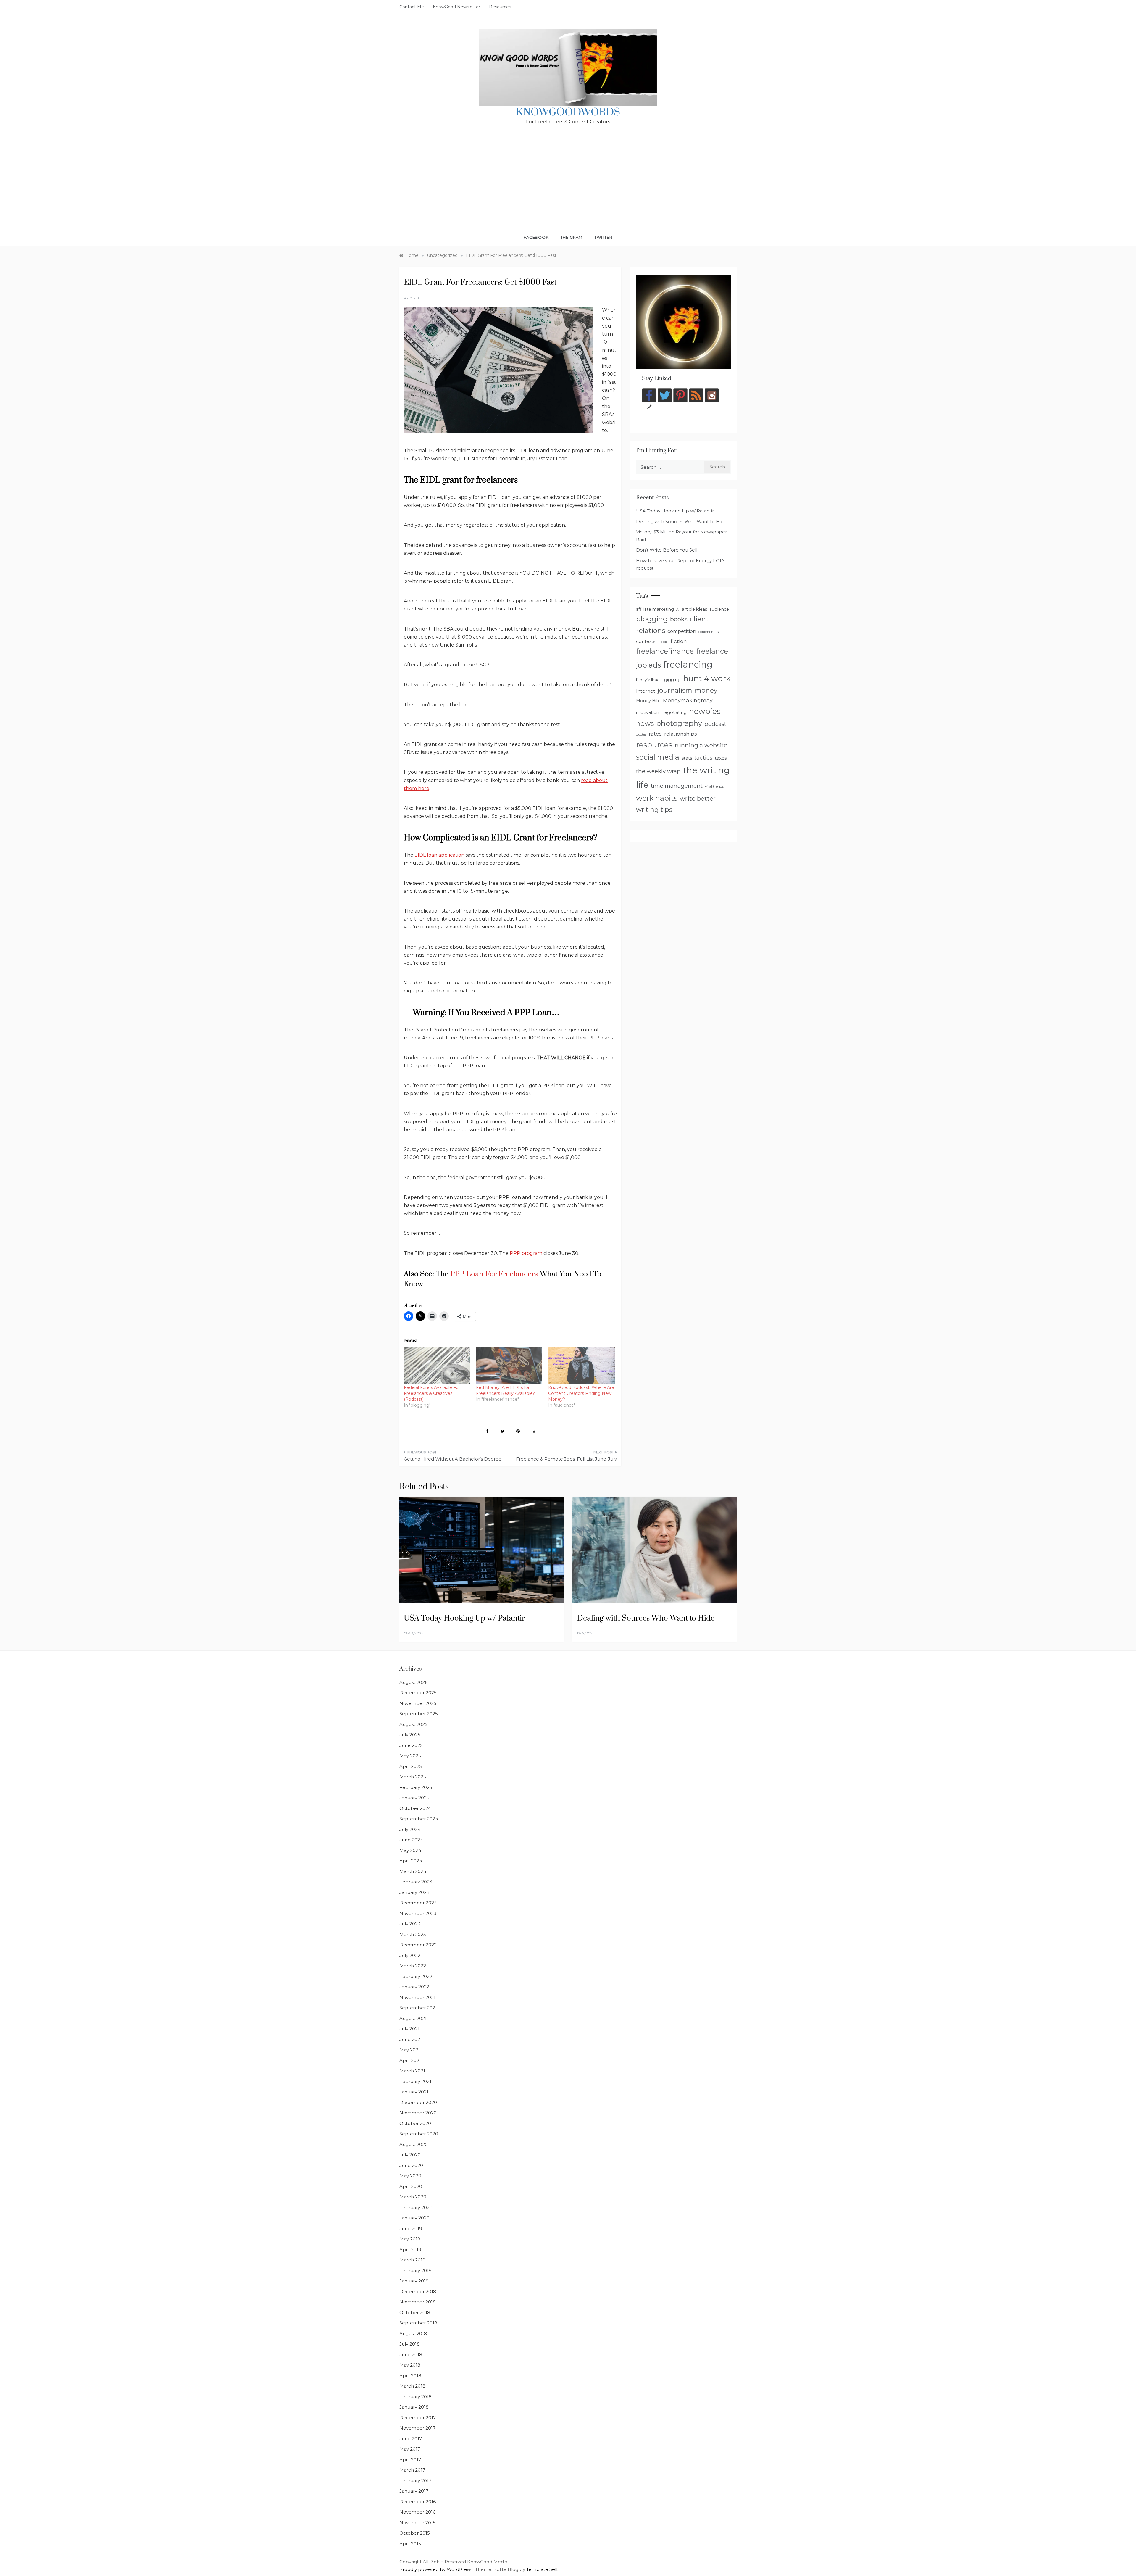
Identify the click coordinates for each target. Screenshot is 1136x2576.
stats (687, 758)
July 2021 (409, 2029)
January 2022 (414, 1987)
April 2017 (410, 2460)
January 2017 (414, 2491)
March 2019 (412, 2260)
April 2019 (410, 2249)
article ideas (694, 609)
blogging (652, 619)
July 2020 (410, 2155)
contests (646, 641)
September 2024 (419, 1819)
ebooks (663, 642)
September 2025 (419, 1714)
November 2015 (417, 2523)
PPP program (526, 1253)
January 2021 (414, 2092)
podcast (715, 724)
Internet (646, 691)
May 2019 (410, 2239)
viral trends (714, 786)
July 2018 (410, 2344)
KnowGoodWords (568, 112)
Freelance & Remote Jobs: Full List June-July (566, 1459)
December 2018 (418, 2292)
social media (658, 757)
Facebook (536, 237)
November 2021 (417, 1997)
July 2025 (410, 1735)
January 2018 (414, 2407)
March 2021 (412, 2071)
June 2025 (411, 1745)
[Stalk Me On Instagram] (712, 395)
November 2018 (418, 2302)
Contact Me (412, 7)
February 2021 (415, 2081)
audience (719, 609)
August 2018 (413, 2334)
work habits (657, 798)
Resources (500, 7)
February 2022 (416, 1976)
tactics (703, 758)
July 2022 (410, 1955)
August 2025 (413, 1724)
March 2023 (413, 1934)
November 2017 (417, 2428)
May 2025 (410, 1756)
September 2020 (419, 2134)
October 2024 (415, 1808)
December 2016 (418, 2502)
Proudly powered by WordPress (436, 2569)
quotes (641, 735)
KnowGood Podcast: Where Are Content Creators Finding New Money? (581, 1393)
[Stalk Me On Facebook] (649, 395)
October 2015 (415, 2533)
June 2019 (411, 2228)
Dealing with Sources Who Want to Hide (681, 522)
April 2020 (411, 2186)
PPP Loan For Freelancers (494, 1274)
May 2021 (410, 2050)
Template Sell (542, 2569)
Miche (414, 297)
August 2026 (413, 1682)
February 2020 (416, 2207)
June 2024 (411, 1840)
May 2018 (410, 2365)
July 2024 (410, 1829)
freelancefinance (665, 651)
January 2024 (414, 1892)
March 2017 (412, 2470)
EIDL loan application (439, 855)
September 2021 (418, 2008)
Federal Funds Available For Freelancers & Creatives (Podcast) (432, 1393)
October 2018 (415, 2313)
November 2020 (418, 2113)
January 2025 (414, 1798)
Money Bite (648, 701)
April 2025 (411, 1766)
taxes (721, 758)
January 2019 (414, 2281)
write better (698, 799)
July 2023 (410, 1924)
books (679, 619)
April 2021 (410, 2060)
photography (679, 723)
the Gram (572, 237)
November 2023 (418, 1913)
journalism (675, 690)
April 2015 (410, 2544)
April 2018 (410, 2376)
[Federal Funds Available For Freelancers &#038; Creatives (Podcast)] (437, 1366)
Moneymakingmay (688, 700)
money (706, 690)
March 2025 (413, 1777)
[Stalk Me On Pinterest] (680, 395)
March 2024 (413, 1871)
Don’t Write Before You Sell (667, 550)
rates (655, 734)
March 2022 (413, 1966)
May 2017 (410, 2449)
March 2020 (413, 2197)
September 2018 (418, 2323)
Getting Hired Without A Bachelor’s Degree (453, 1459)
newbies (705, 711)
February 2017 (415, 2481)
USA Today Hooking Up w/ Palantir (675, 511)
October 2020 (415, 2123)
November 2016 (417, 2512)
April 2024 (411, 1861)
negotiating (674, 712)
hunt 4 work (707, 678)
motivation (648, 712)
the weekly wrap (658, 771)
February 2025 (416, 1787)
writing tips (654, 810)
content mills (709, 632)
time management (677, 786)
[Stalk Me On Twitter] (665, 395)
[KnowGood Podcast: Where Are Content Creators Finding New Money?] (581, 1366)
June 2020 (411, 2165)
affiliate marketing (655, 609)
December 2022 (418, 1945)
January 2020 (414, 2218)
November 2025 (418, 1703)
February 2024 (416, 1882)
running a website (701, 745)
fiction (679, 641)
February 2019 (415, 2270)
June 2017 (411, 2439)
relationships (680, 734)
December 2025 (418, 1693)
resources (654, 745)
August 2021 (413, 2018)
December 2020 (418, 2102)
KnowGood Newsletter (456, 7)
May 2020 (410, 2176)
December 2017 (418, 2418)
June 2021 (411, 2039)
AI (678, 610)
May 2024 (410, 1850)
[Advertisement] (568, 184)
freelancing (688, 664)
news (645, 723)
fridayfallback (649, 680)
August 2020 (414, 2144)
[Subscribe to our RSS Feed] (696, 395)
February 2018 (415, 2397)
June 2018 (411, 2355)
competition (682, 631)
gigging (672, 680)
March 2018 (412, 2386)
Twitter (603, 237)
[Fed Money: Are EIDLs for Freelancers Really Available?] (509, 1366)
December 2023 (418, 1903)
